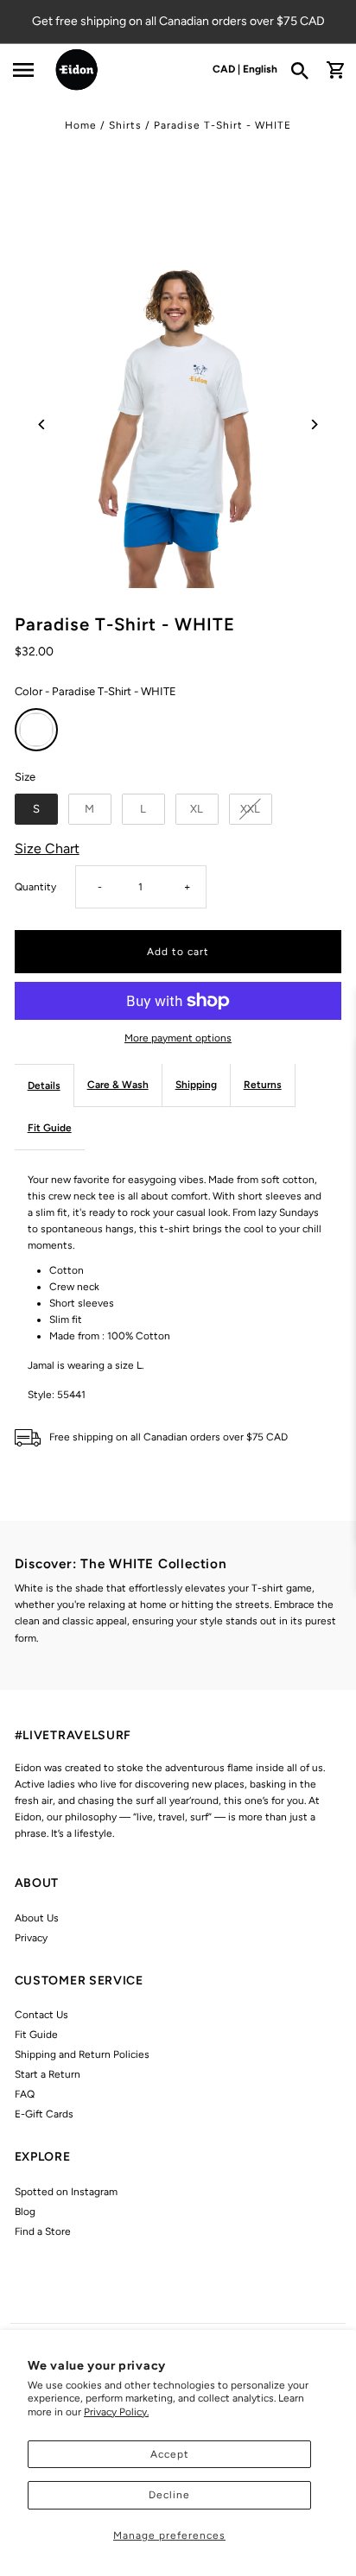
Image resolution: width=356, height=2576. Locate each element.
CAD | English (245, 69)
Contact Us (41, 2015)
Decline (169, 2495)
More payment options (178, 1038)
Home (81, 125)
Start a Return (48, 2074)
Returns (263, 1085)
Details (44, 1085)
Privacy (31, 1938)
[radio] (36, 730)
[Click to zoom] (178, 424)
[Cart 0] (335, 70)
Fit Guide (50, 1128)
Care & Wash (118, 1085)
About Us (37, 1918)
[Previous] (43, 424)
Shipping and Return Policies (82, 2054)
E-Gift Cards (44, 2114)
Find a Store (43, 2231)
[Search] (305, 70)
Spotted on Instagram (66, 2192)
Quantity (35, 887)
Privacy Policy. (116, 2412)
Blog (25, 2212)
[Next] (313, 424)
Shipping (196, 1085)
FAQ (25, 2094)
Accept (170, 2454)
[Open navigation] (22, 70)
